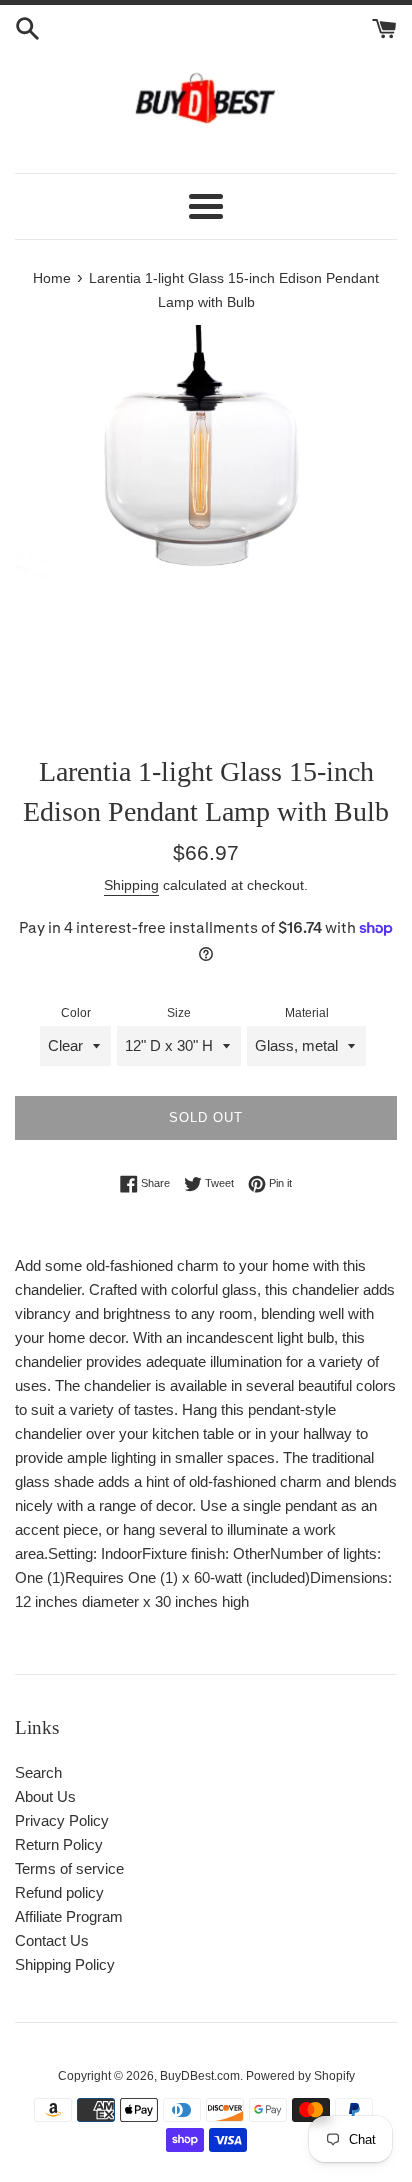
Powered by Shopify (300, 2076)
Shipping (131, 885)
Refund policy (59, 1892)
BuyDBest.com (200, 2076)
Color (76, 1013)
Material (307, 1013)
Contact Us (52, 1940)
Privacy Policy (62, 1820)
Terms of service (69, 1868)
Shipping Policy (65, 1964)
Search (38, 1772)
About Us (45, 1796)
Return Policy (59, 1844)
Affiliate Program (69, 1916)
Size (179, 1013)
